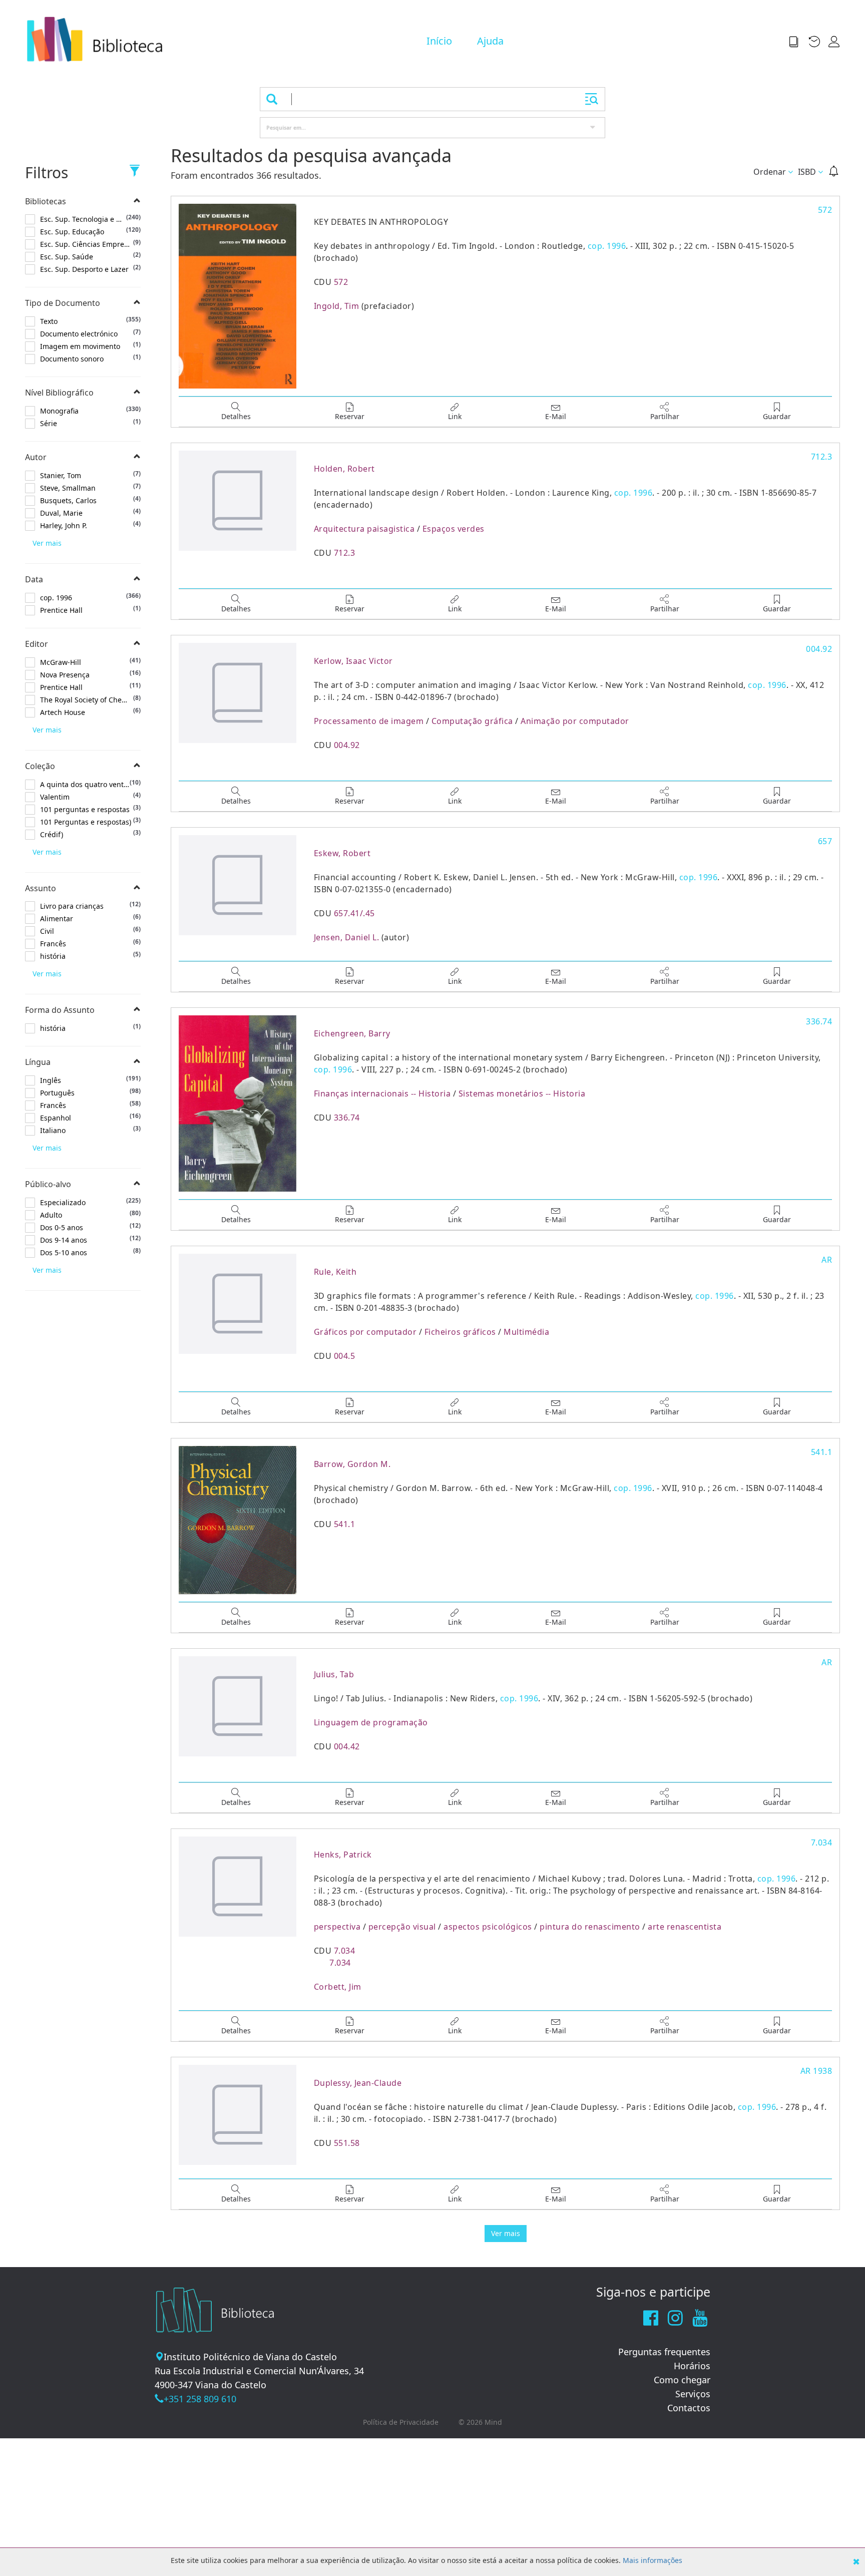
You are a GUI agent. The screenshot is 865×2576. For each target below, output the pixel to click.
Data (34, 579)
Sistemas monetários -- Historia (522, 1093)
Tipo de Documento (63, 303)
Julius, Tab (334, 1674)
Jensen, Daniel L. (347, 937)
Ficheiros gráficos (460, 1332)
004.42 (347, 1746)
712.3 (345, 553)
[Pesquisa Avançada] (592, 99)
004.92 (347, 745)
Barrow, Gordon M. (352, 1464)
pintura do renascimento (590, 1927)
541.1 (345, 1524)
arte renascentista (685, 1927)
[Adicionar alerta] (834, 171)
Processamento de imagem (369, 721)
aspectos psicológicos (488, 1927)
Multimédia (526, 1332)
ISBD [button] (807, 172)
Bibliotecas (46, 201)
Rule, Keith (335, 1272)
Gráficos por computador (365, 1332)
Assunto (41, 888)
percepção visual (402, 1927)
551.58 (347, 2143)
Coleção (40, 766)
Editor (37, 644)
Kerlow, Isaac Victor (353, 661)
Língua (38, 1062)
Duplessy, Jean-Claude (358, 2083)
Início (439, 41)
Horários (692, 2366)
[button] (797, 41)
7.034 (345, 1951)
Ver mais (47, 543)
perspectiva (337, 1927)
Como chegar (682, 2380)
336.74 (347, 1118)
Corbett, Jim (338, 1987)
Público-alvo (48, 1184)
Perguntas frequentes (664, 2352)
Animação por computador (575, 721)
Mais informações (653, 2560)
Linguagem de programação (371, 1722)
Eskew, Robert (342, 853)
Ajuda (490, 41)
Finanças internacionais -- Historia (382, 1093)
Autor (36, 457)
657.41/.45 (354, 913)
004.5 (345, 1356)
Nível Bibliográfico (59, 393)
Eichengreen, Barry (352, 1033)
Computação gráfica (472, 721)
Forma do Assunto (60, 1010)
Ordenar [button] (770, 172)
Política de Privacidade (401, 2422)
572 (341, 282)
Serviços (693, 2394)
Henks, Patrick (343, 1855)
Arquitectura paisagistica (364, 529)
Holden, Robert (344, 469)
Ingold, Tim (337, 306)
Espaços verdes (454, 529)
